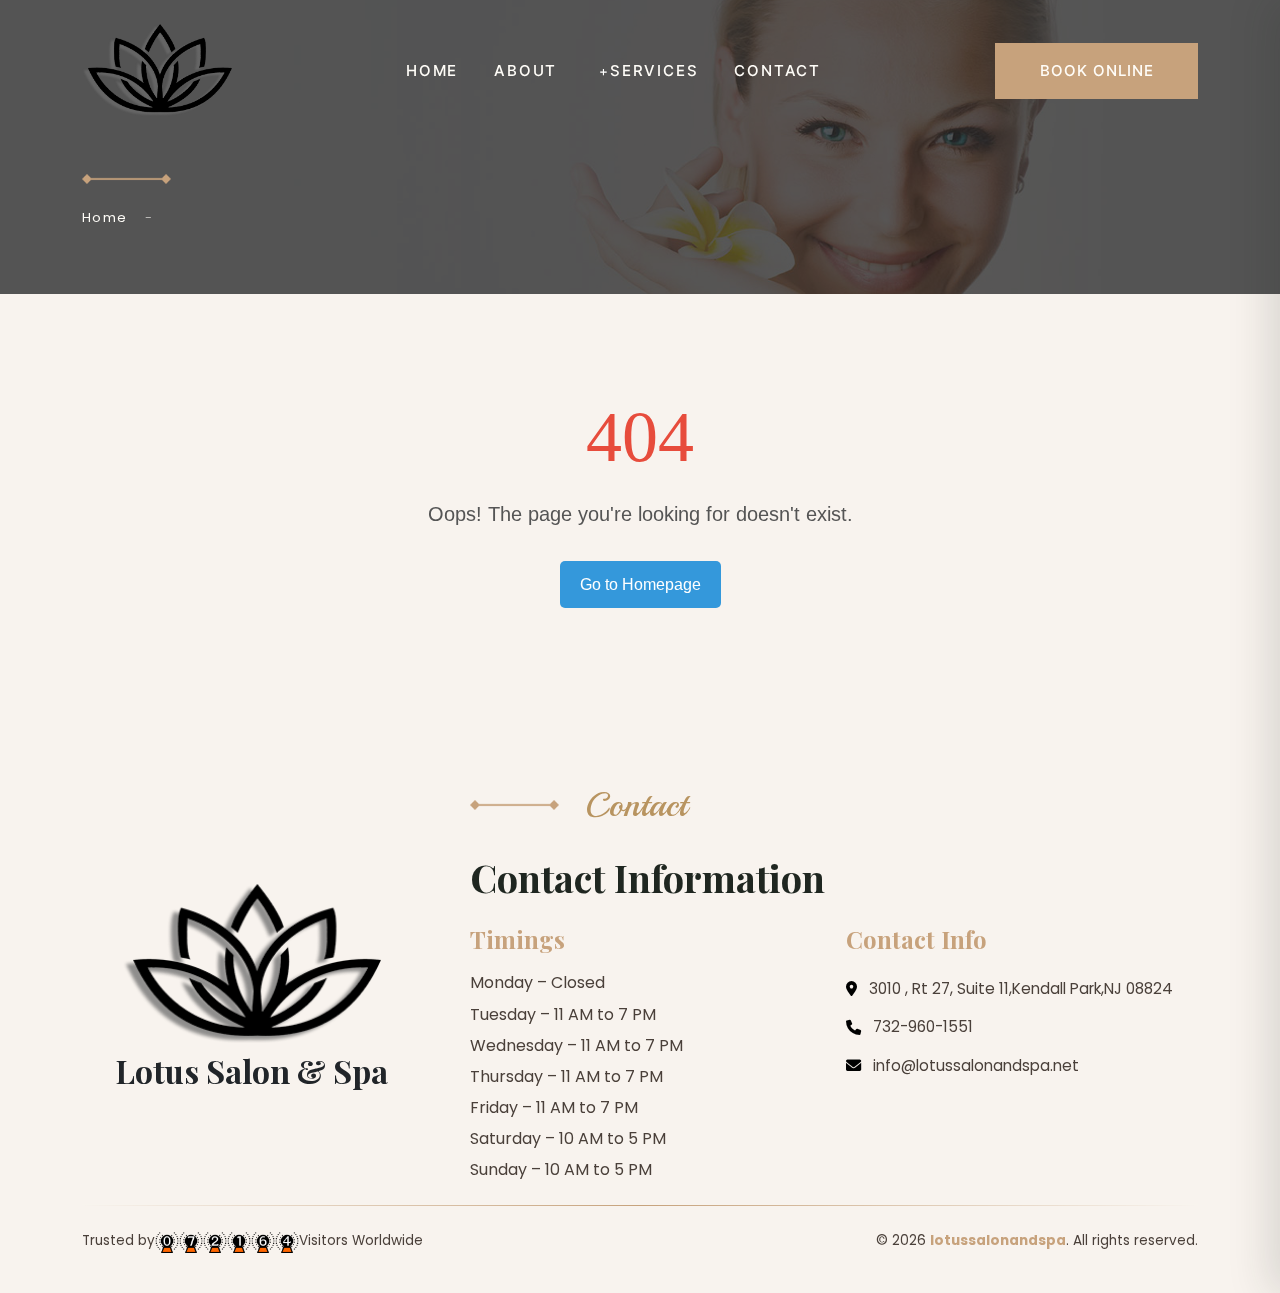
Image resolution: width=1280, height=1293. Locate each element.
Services (654, 70)
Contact (777, 70)
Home (432, 70)
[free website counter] (227, 1241)
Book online (1097, 70)
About (525, 70)
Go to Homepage (640, 584)
